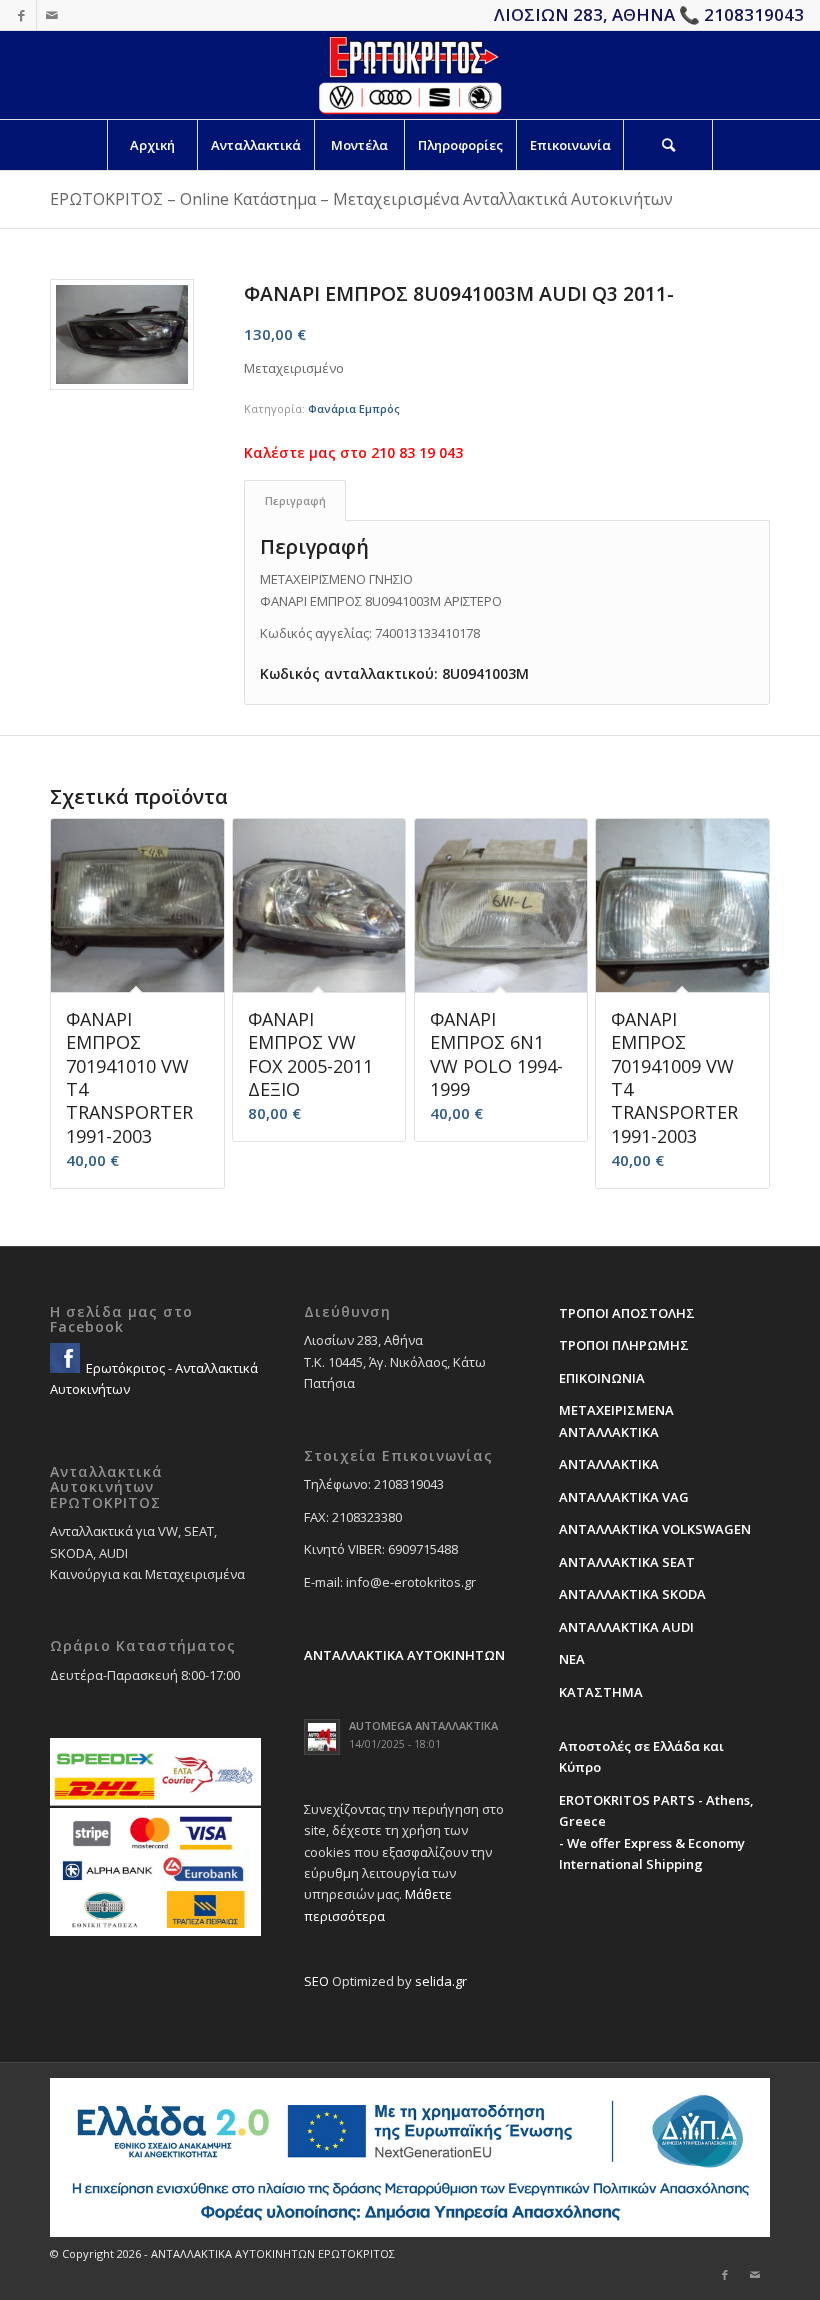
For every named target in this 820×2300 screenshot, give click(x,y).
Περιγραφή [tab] (295, 500)
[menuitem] (152, 145)
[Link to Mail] (52, 15)
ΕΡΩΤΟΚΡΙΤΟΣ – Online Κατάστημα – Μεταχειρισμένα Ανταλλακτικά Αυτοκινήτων (361, 199)
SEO (316, 1981)
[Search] (668, 145)
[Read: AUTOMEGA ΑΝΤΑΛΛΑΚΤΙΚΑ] (322, 1737)
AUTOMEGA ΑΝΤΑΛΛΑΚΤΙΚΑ (423, 1725)
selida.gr (441, 1981)
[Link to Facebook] (21, 15)
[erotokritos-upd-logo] (409, 75)
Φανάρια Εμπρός (354, 408)
